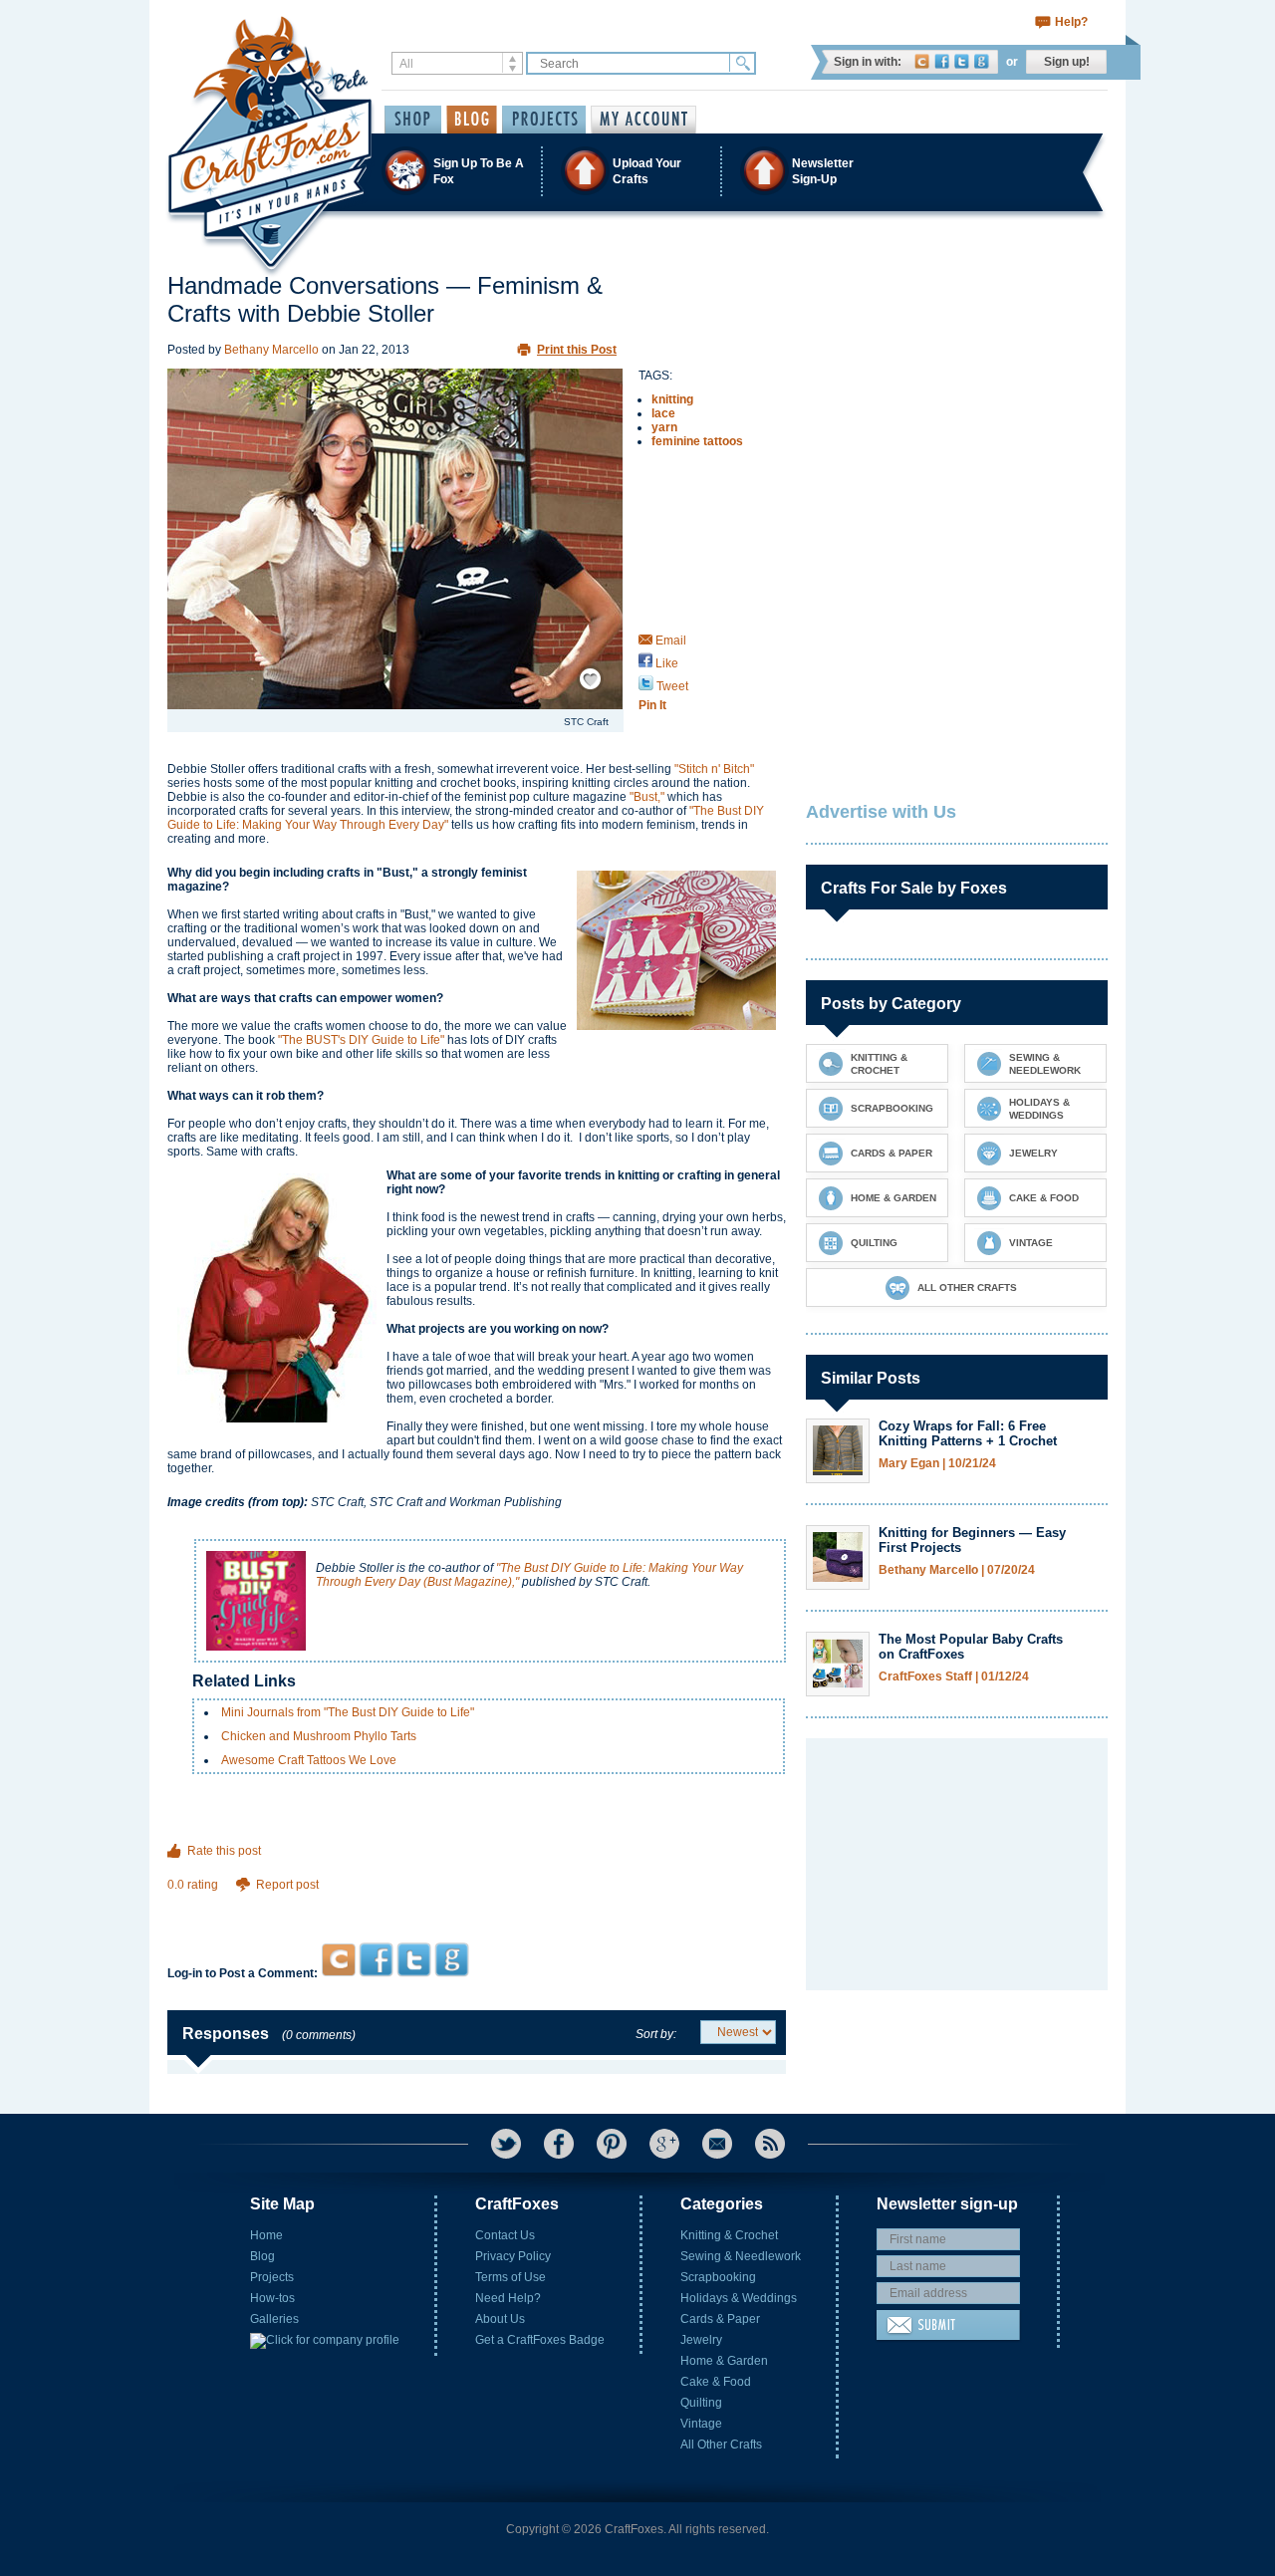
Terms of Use (510, 2277)
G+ (664, 2144)
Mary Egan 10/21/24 (937, 1464)
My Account (643, 120)
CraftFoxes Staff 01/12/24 (954, 1677)
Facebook (942, 61)
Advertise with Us (881, 812)
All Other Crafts (721, 2445)
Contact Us (505, 2235)
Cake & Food (716, 2382)
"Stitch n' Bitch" (714, 769)
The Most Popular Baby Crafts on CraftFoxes (971, 1647)
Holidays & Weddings (739, 2298)
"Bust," (647, 797)
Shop (413, 120)
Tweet (671, 686)
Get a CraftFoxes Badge (540, 2340)
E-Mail (717, 2144)
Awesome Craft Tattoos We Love (309, 1760)
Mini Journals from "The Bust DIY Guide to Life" (348, 1712)
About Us (500, 2319)
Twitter (962, 61)
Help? (1071, 22)
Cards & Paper (720, 2319)
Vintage (701, 2424)
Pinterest (612, 2144)
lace (663, 413)
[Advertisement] (477, 1904)
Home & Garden (724, 2361)
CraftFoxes (922, 61)
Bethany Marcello (271, 350)
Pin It (652, 705)
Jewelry (701, 2340)
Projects (272, 2277)
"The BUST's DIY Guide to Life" (361, 1040)
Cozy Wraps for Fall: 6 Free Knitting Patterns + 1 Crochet (968, 1433)
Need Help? (508, 2298)
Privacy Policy (513, 2256)
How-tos (272, 2298)
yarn (664, 427)
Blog (262, 2256)
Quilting (701, 2403)
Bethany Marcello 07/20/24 (957, 1570)
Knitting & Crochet (729, 2235)
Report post (287, 1885)
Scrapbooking (718, 2277)
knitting (672, 399)
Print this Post (577, 350)
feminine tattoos (697, 441)
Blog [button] (472, 120)
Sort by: (656, 2034)
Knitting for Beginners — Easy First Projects (972, 1540)
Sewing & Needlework (741, 2256)
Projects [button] (544, 120)
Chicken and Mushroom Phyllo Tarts (319, 1736)
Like (665, 663)
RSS (770, 2144)
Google (982, 61)
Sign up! (1067, 62)
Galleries (274, 2319)
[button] (637, 171)
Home (266, 2235)
